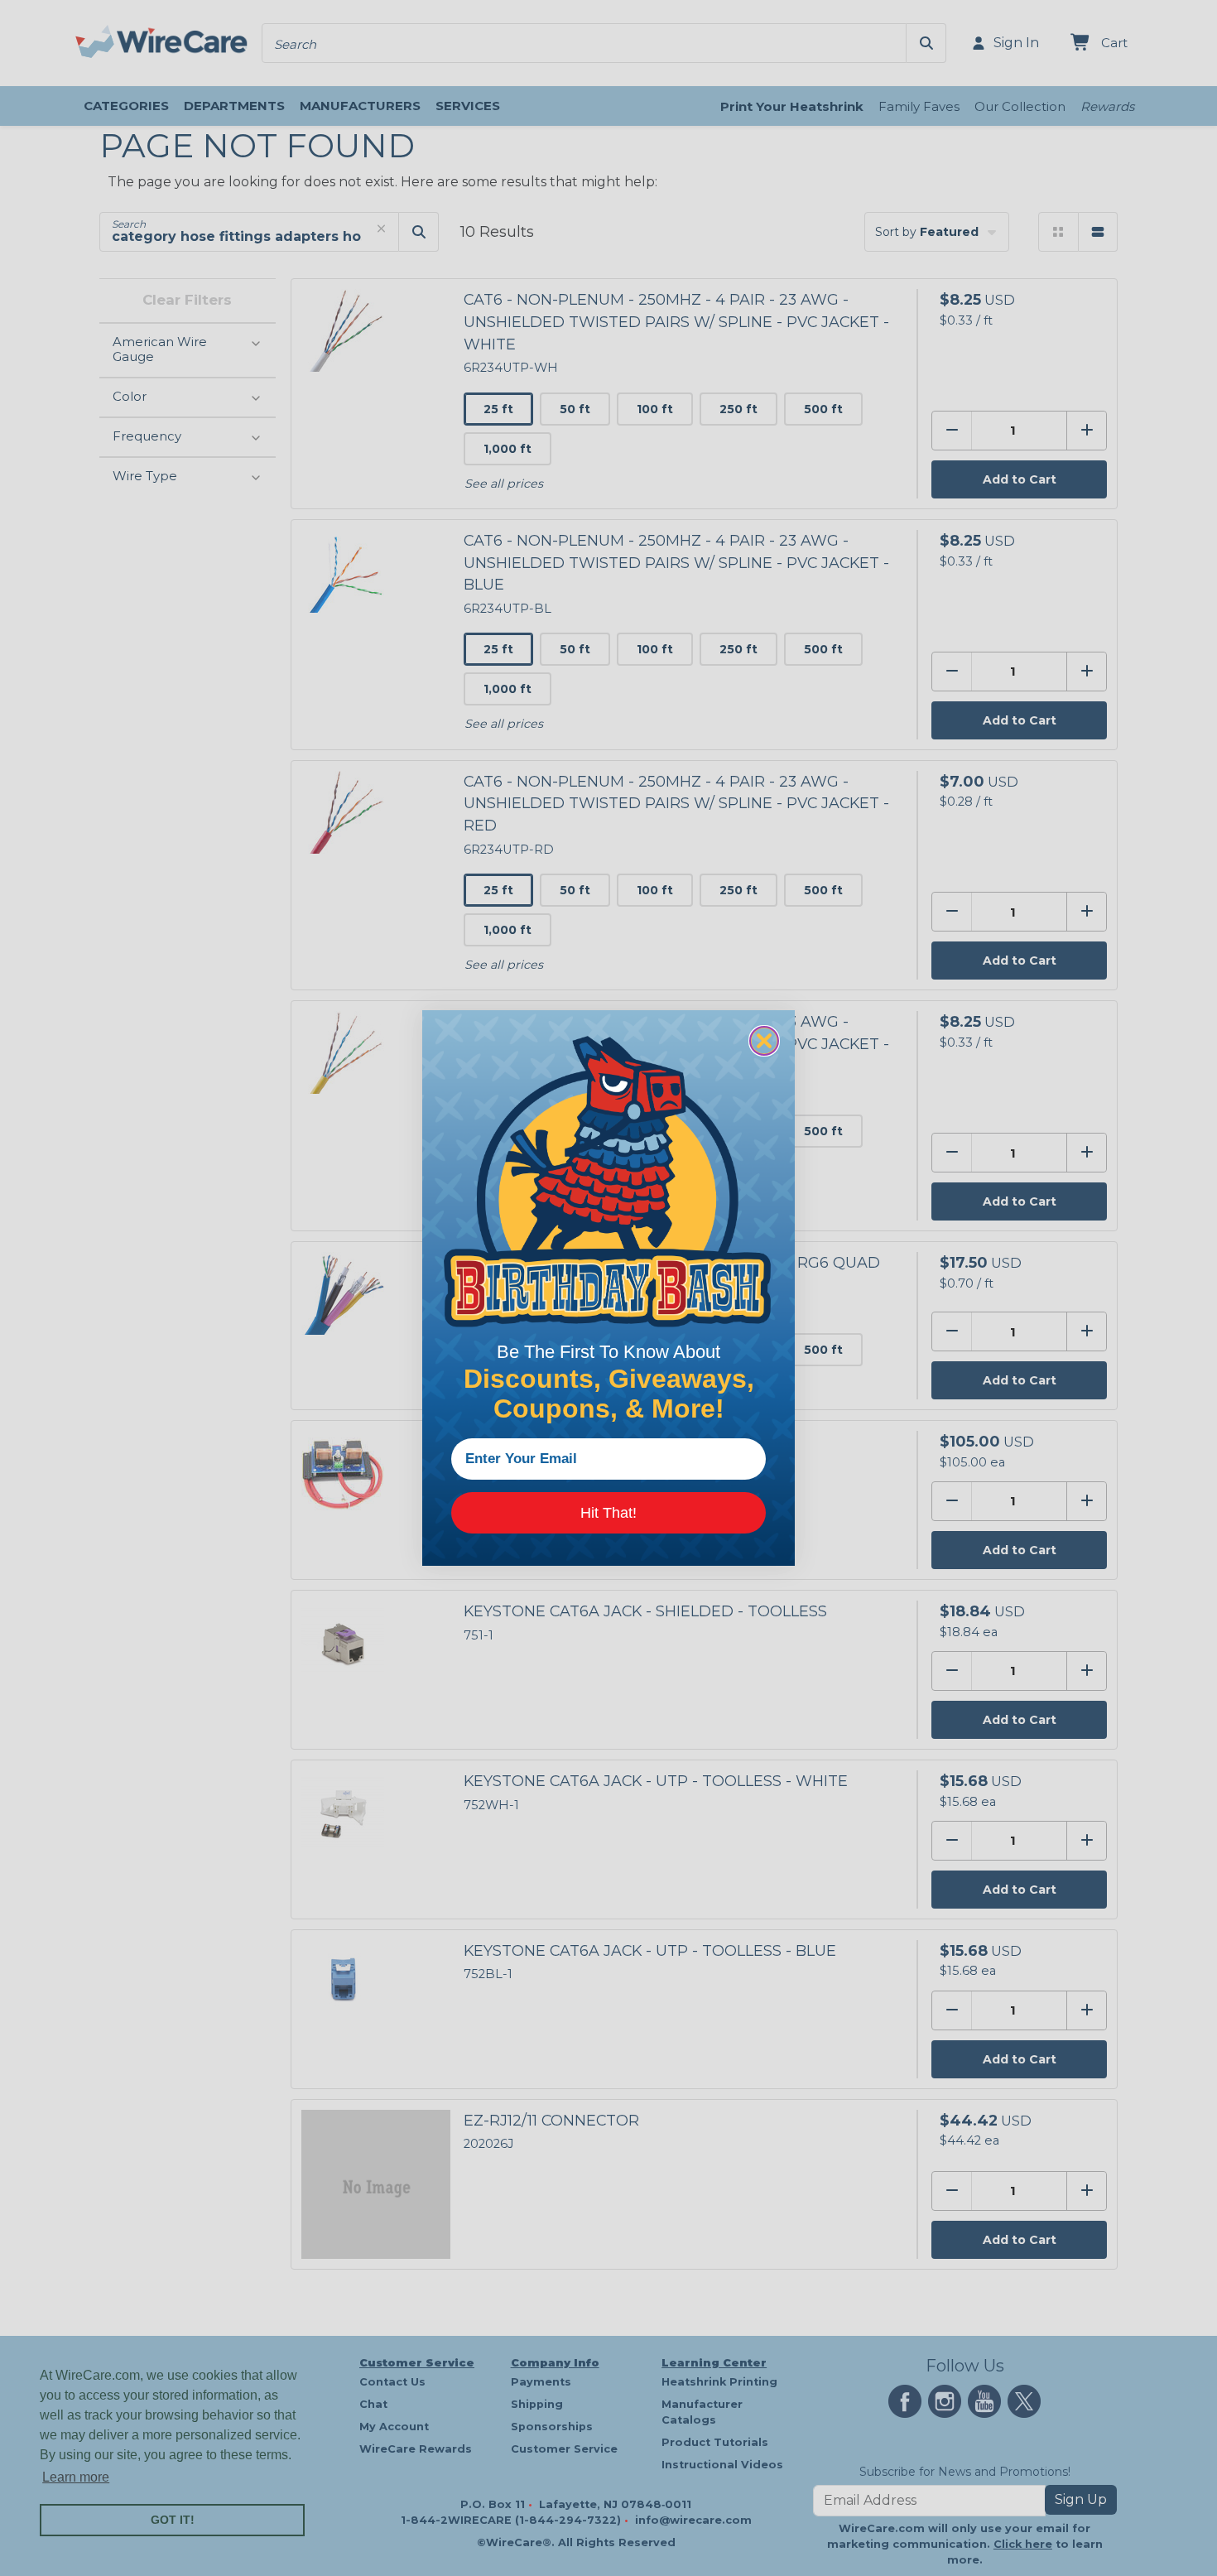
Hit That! (608, 1513)
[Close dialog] (764, 1041)
